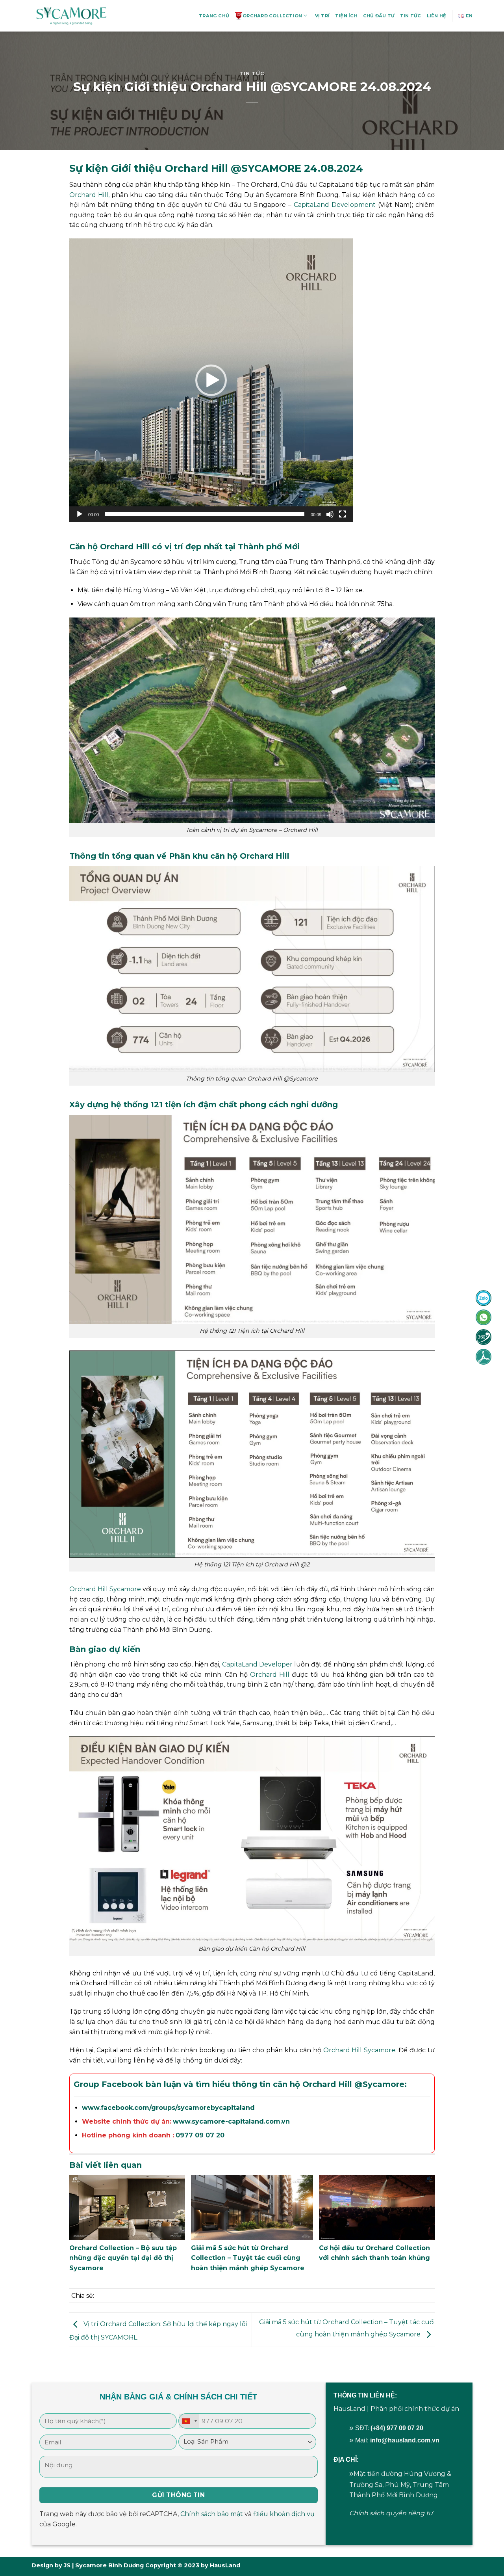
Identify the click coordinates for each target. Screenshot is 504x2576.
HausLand (225, 2565)
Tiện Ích (346, 16)
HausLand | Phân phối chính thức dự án (396, 2409)
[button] (211, 380)
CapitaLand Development (335, 205)
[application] (211, 380)
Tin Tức (411, 16)
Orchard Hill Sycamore (105, 1589)
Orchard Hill (270, 1675)
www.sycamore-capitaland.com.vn (231, 2121)
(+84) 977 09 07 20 (397, 2428)
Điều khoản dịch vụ (284, 2514)
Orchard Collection (272, 16)
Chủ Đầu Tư (379, 16)
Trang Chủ (214, 16)
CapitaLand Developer (257, 1664)
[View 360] (484, 1337)
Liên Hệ (437, 16)
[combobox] (189, 2421)
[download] (484, 1356)
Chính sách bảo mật (212, 2514)
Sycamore (384, 2084)
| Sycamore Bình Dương (107, 2565)
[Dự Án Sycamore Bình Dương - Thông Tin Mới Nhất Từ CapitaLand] (71, 16)
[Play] (80, 514)
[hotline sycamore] (484, 1298)
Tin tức (252, 73)
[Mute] (330, 514)
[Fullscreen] (343, 514)
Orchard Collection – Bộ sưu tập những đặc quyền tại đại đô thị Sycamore (123, 2258)
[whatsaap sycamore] (484, 1317)
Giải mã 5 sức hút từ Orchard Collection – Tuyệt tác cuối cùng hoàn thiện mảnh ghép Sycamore (248, 2258)
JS (67, 2565)
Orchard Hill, (89, 195)
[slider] (205, 514)
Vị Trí (322, 16)
